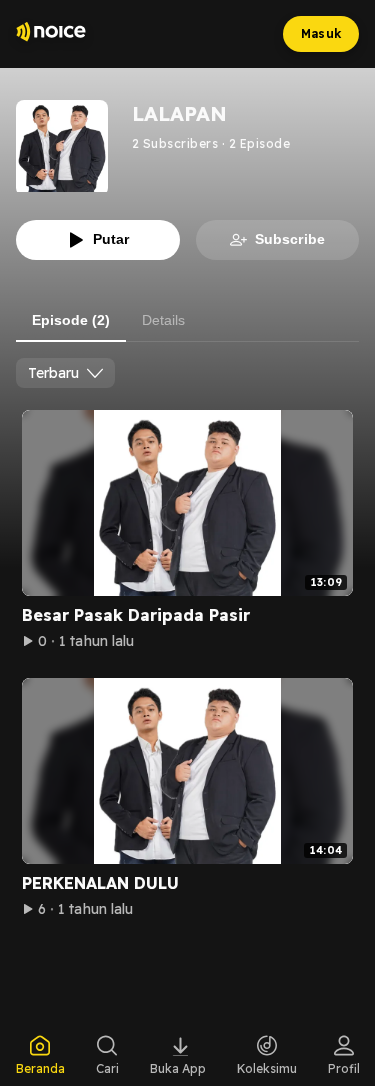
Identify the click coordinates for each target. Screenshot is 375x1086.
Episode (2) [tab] (71, 320)
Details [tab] (163, 320)
